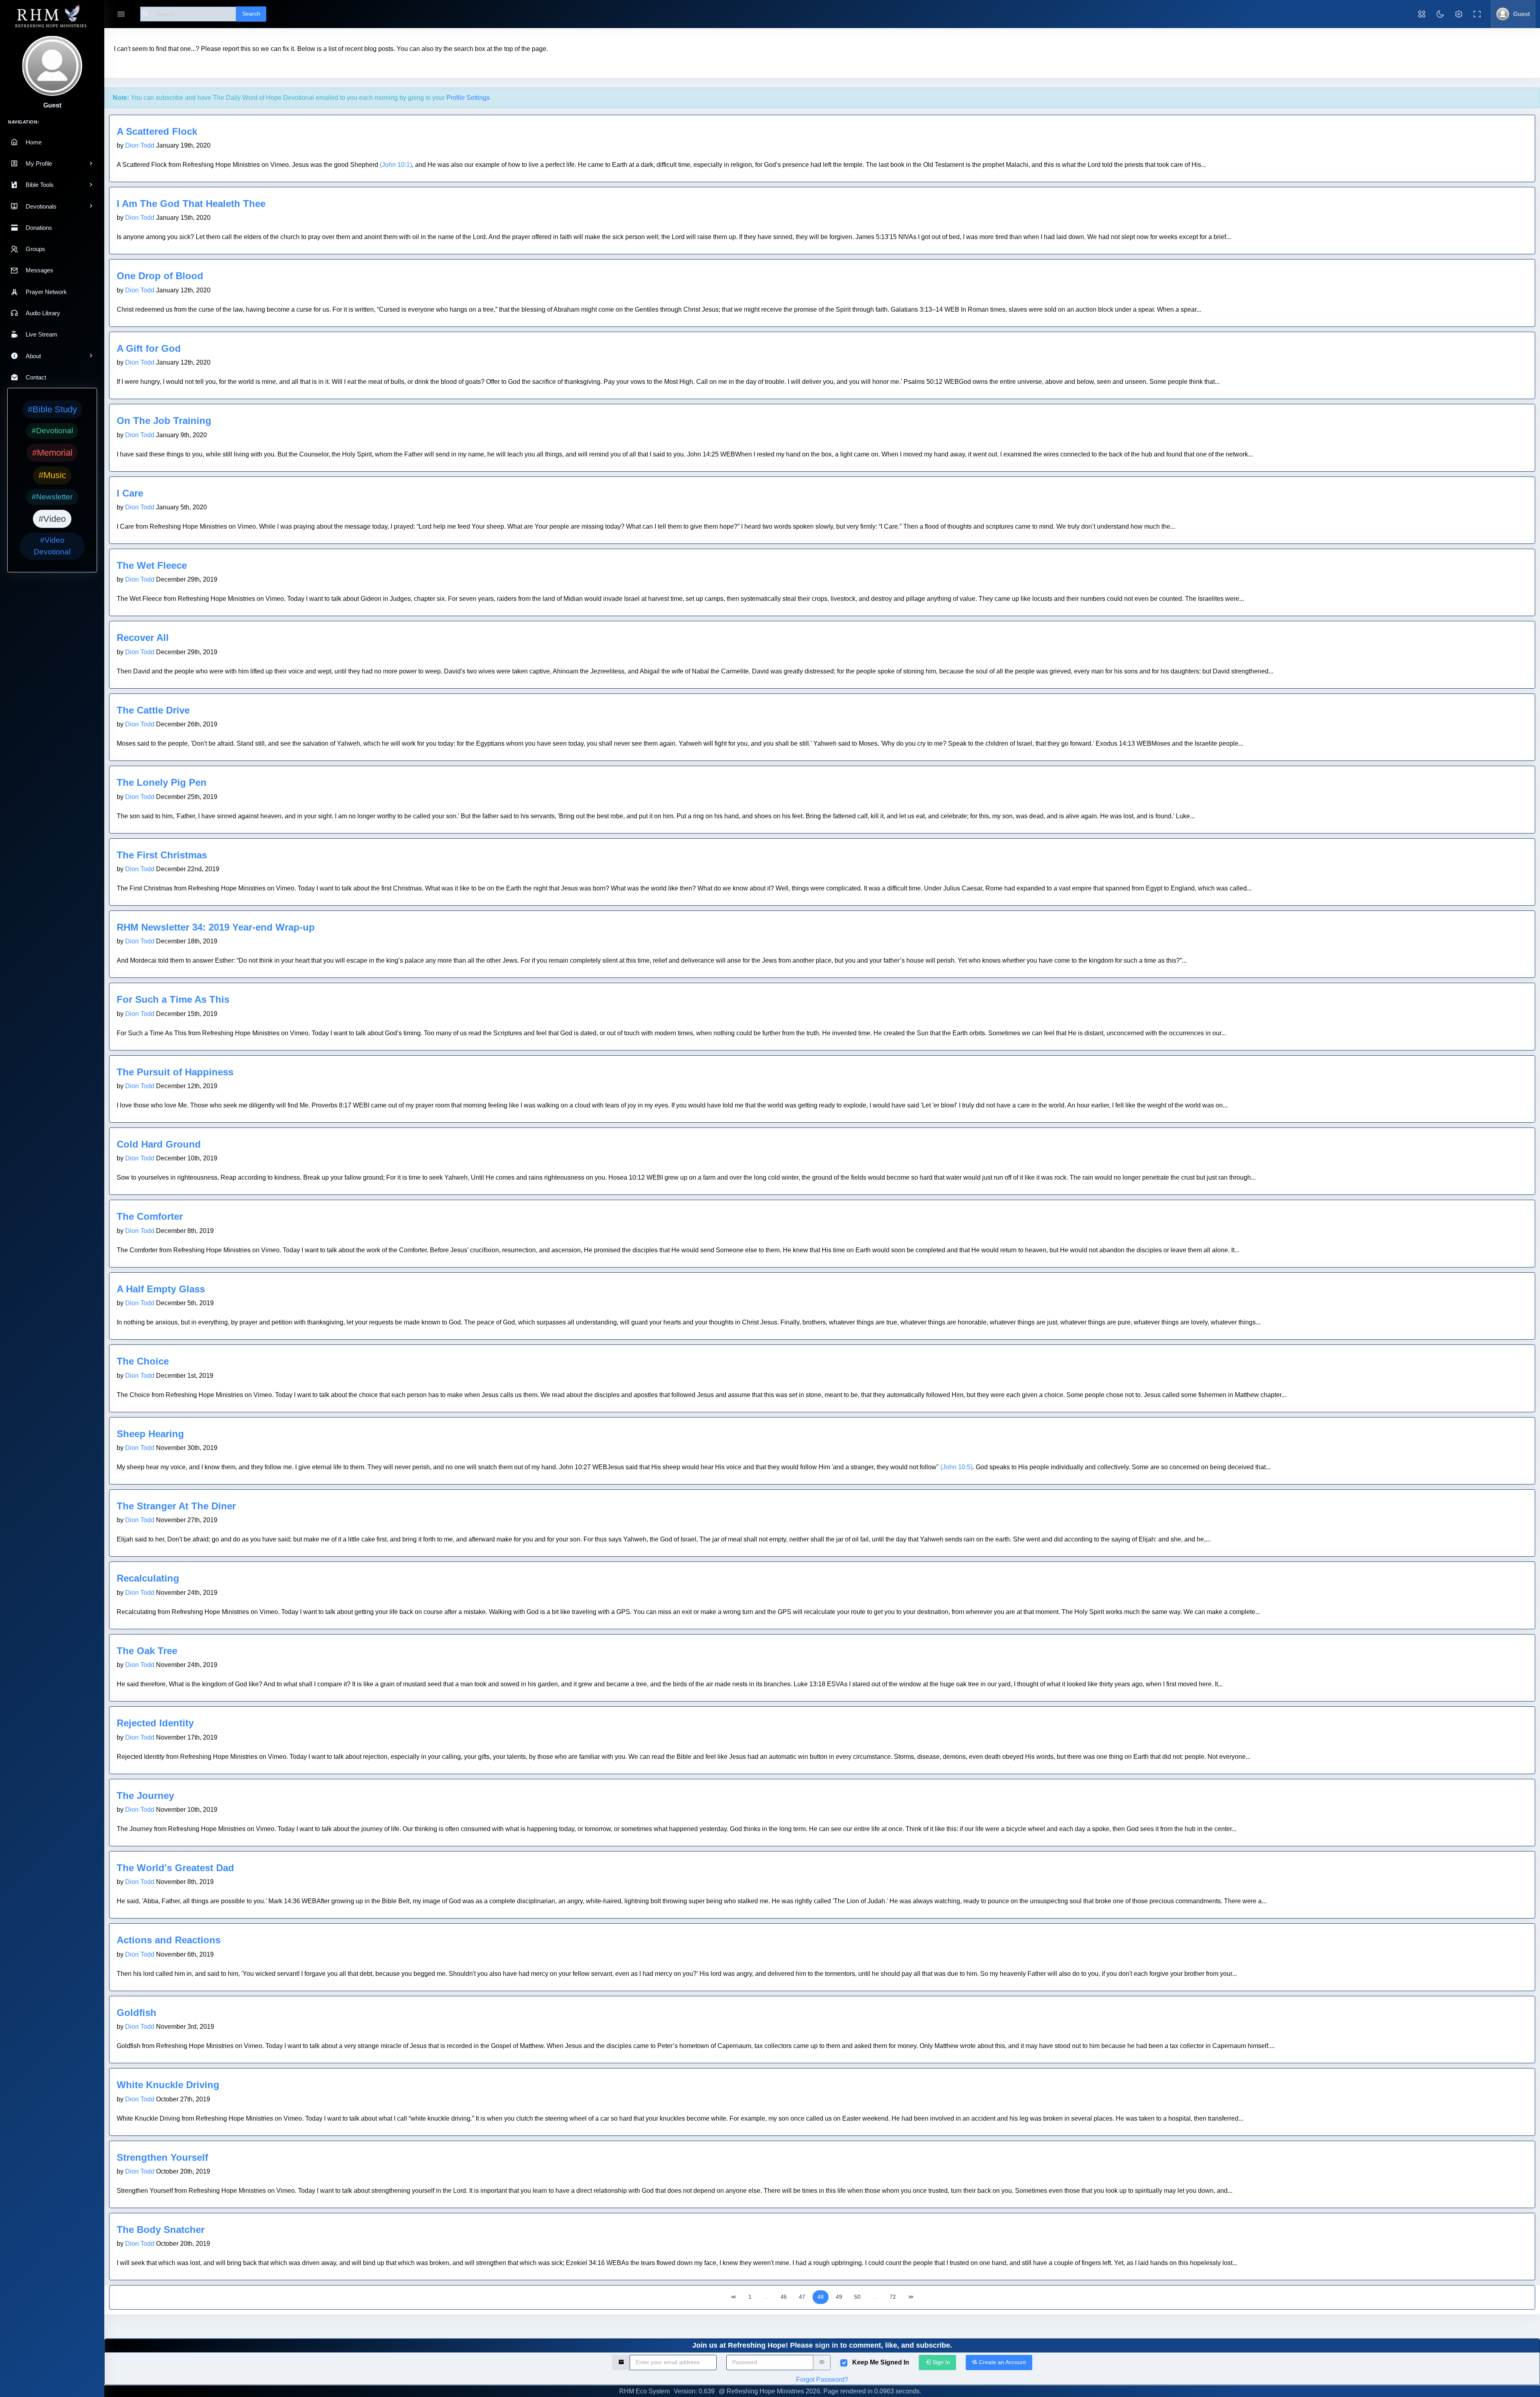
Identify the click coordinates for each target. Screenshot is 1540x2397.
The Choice (143, 1361)
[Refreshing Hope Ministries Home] (52, 17)
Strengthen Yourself (162, 2157)
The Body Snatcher (161, 2230)
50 (857, 2297)
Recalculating (148, 1578)
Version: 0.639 (694, 2391)
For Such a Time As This (173, 999)
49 (839, 2297)
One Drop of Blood (160, 276)
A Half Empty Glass (161, 1289)
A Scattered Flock (157, 131)
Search (251, 14)
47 (802, 2297)
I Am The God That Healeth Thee (191, 204)
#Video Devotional (52, 546)
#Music (52, 475)
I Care (130, 493)
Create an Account (1002, 2362)
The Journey (145, 1796)
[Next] (911, 2297)
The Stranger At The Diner (176, 1506)
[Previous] (734, 2297)
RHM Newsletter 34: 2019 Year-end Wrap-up (216, 927)
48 (821, 2297)
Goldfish (137, 2013)
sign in (827, 2345)
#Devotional (52, 431)
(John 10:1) (396, 165)
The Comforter (150, 1216)
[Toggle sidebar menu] (121, 14)
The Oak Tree (147, 1651)
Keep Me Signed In (881, 2362)
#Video (52, 519)
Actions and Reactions (169, 1940)
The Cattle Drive (153, 710)
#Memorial (52, 453)
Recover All (143, 638)
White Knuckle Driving (168, 2085)
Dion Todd (140, 145)
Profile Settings (468, 98)
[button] (1422, 14)
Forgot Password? (822, 2380)
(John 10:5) (956, 1467)
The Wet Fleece (152, 565)
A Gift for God (149, 348)
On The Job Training (164, 421)
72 (893, 2297)
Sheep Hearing (150, 1434)
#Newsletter (52, 497)
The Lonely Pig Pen (162, 782)
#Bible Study (52, 409)
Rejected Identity (155, 1723)
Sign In (940, 2362)
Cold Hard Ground (159, 1144)
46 (784, 2297)
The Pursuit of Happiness (175, 1072)
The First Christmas (162, 855)
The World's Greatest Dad (175, 1868)
